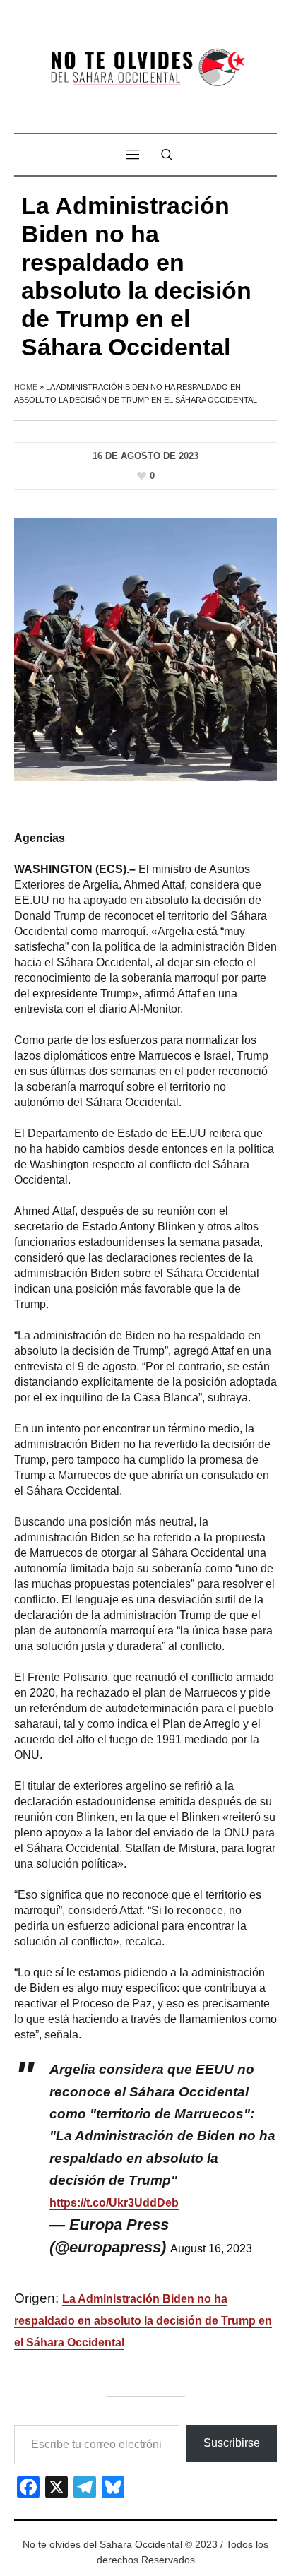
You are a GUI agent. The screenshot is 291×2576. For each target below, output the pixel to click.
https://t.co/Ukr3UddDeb (114, 2203)
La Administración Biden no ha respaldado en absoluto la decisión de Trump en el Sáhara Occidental (143, 2321)
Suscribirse (232, 2443)
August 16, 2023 (211, 2249)
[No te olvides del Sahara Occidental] (145, 68)
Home (26, 387)
